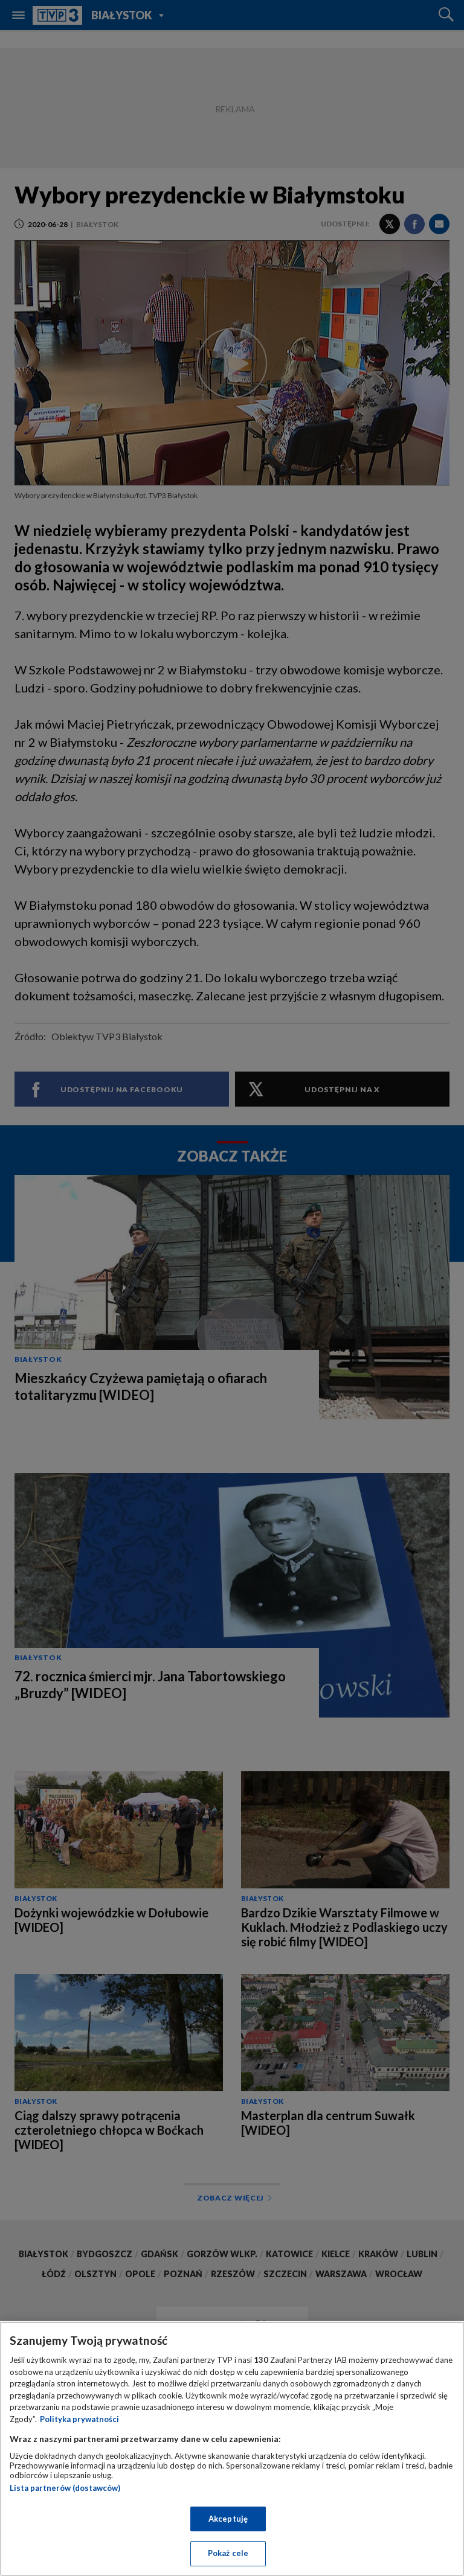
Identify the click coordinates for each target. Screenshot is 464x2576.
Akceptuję (228, 2519)
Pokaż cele (228, 2553)
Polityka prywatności (79, 2419)
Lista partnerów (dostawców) (65, 2488)
